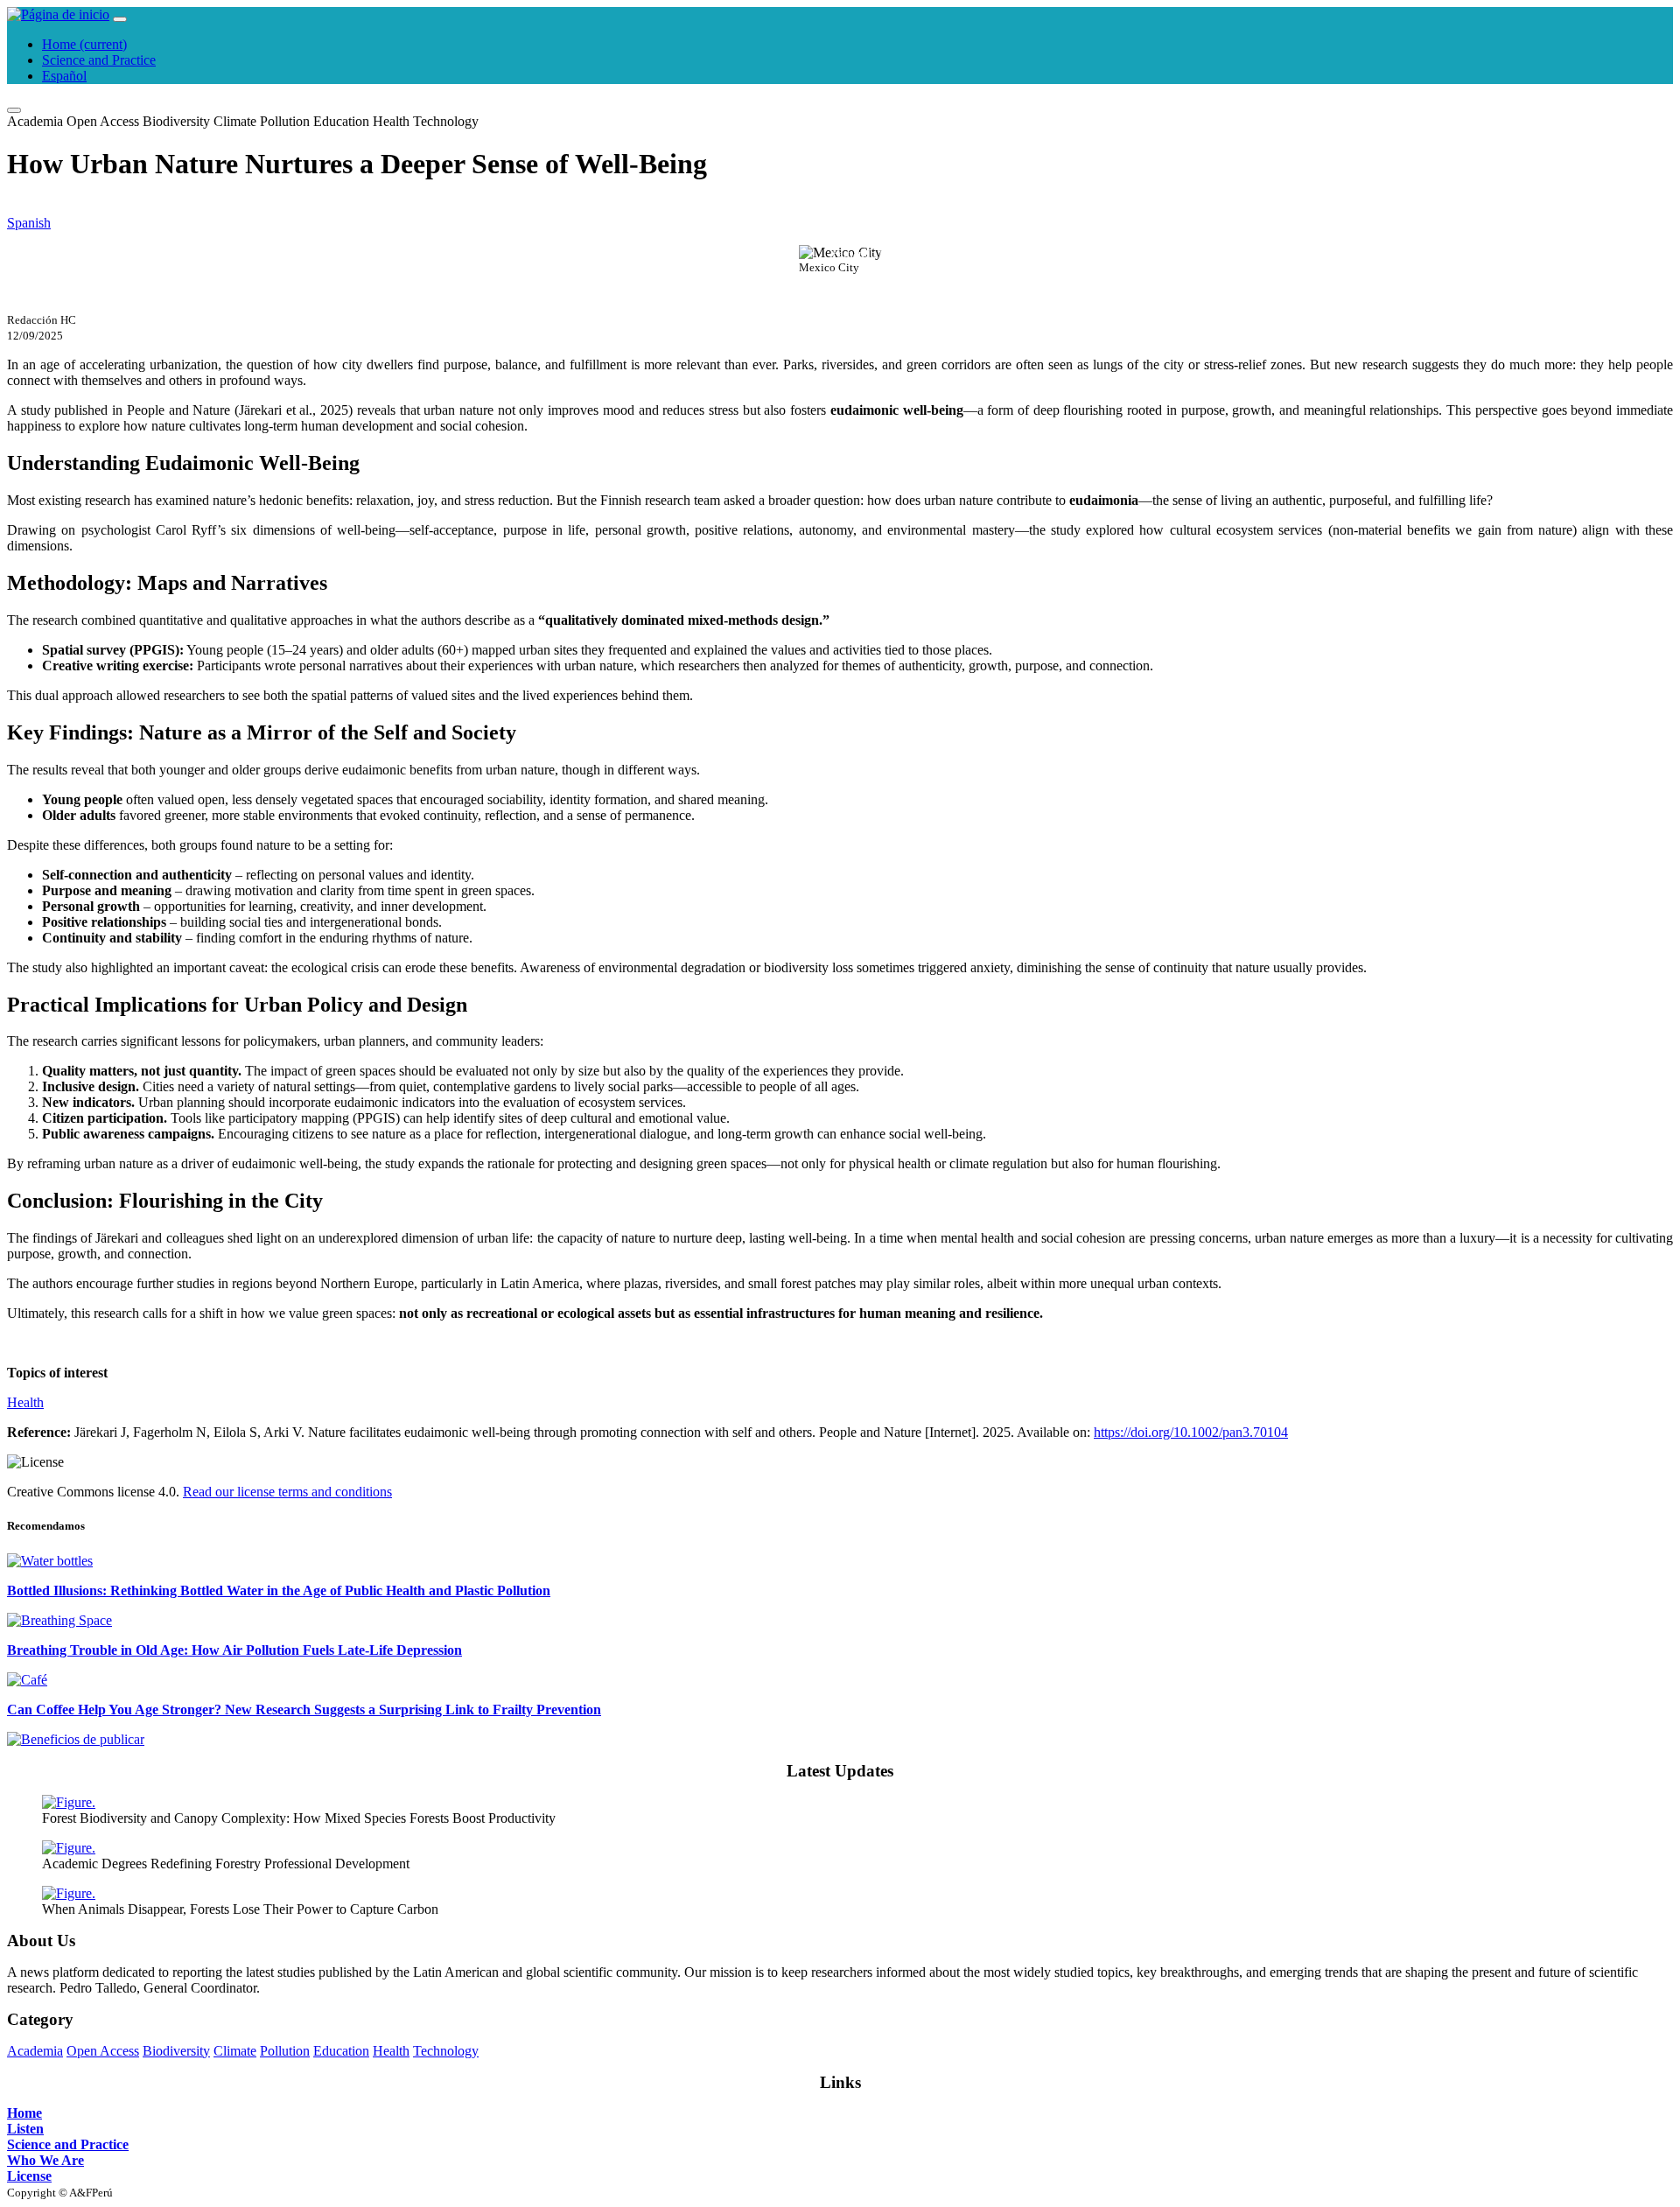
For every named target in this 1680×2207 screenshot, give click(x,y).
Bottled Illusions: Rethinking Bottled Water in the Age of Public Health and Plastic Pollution (279, 1590)
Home (84, 44)
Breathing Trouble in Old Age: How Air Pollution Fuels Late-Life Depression (234, 1650)
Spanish (29, 223)
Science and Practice (99, 60)
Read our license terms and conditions (287, 1492)
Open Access (103, 121)
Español (64, 76)
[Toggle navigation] (120, 19)
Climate (235, 121)
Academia (35, 121)
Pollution (285, 121)
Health (391, 121)
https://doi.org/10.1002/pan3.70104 (1191, 1432)
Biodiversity (176, 121)
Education (341, 121)
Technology (446, 121)
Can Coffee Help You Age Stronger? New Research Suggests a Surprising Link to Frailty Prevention (304, 1710)
